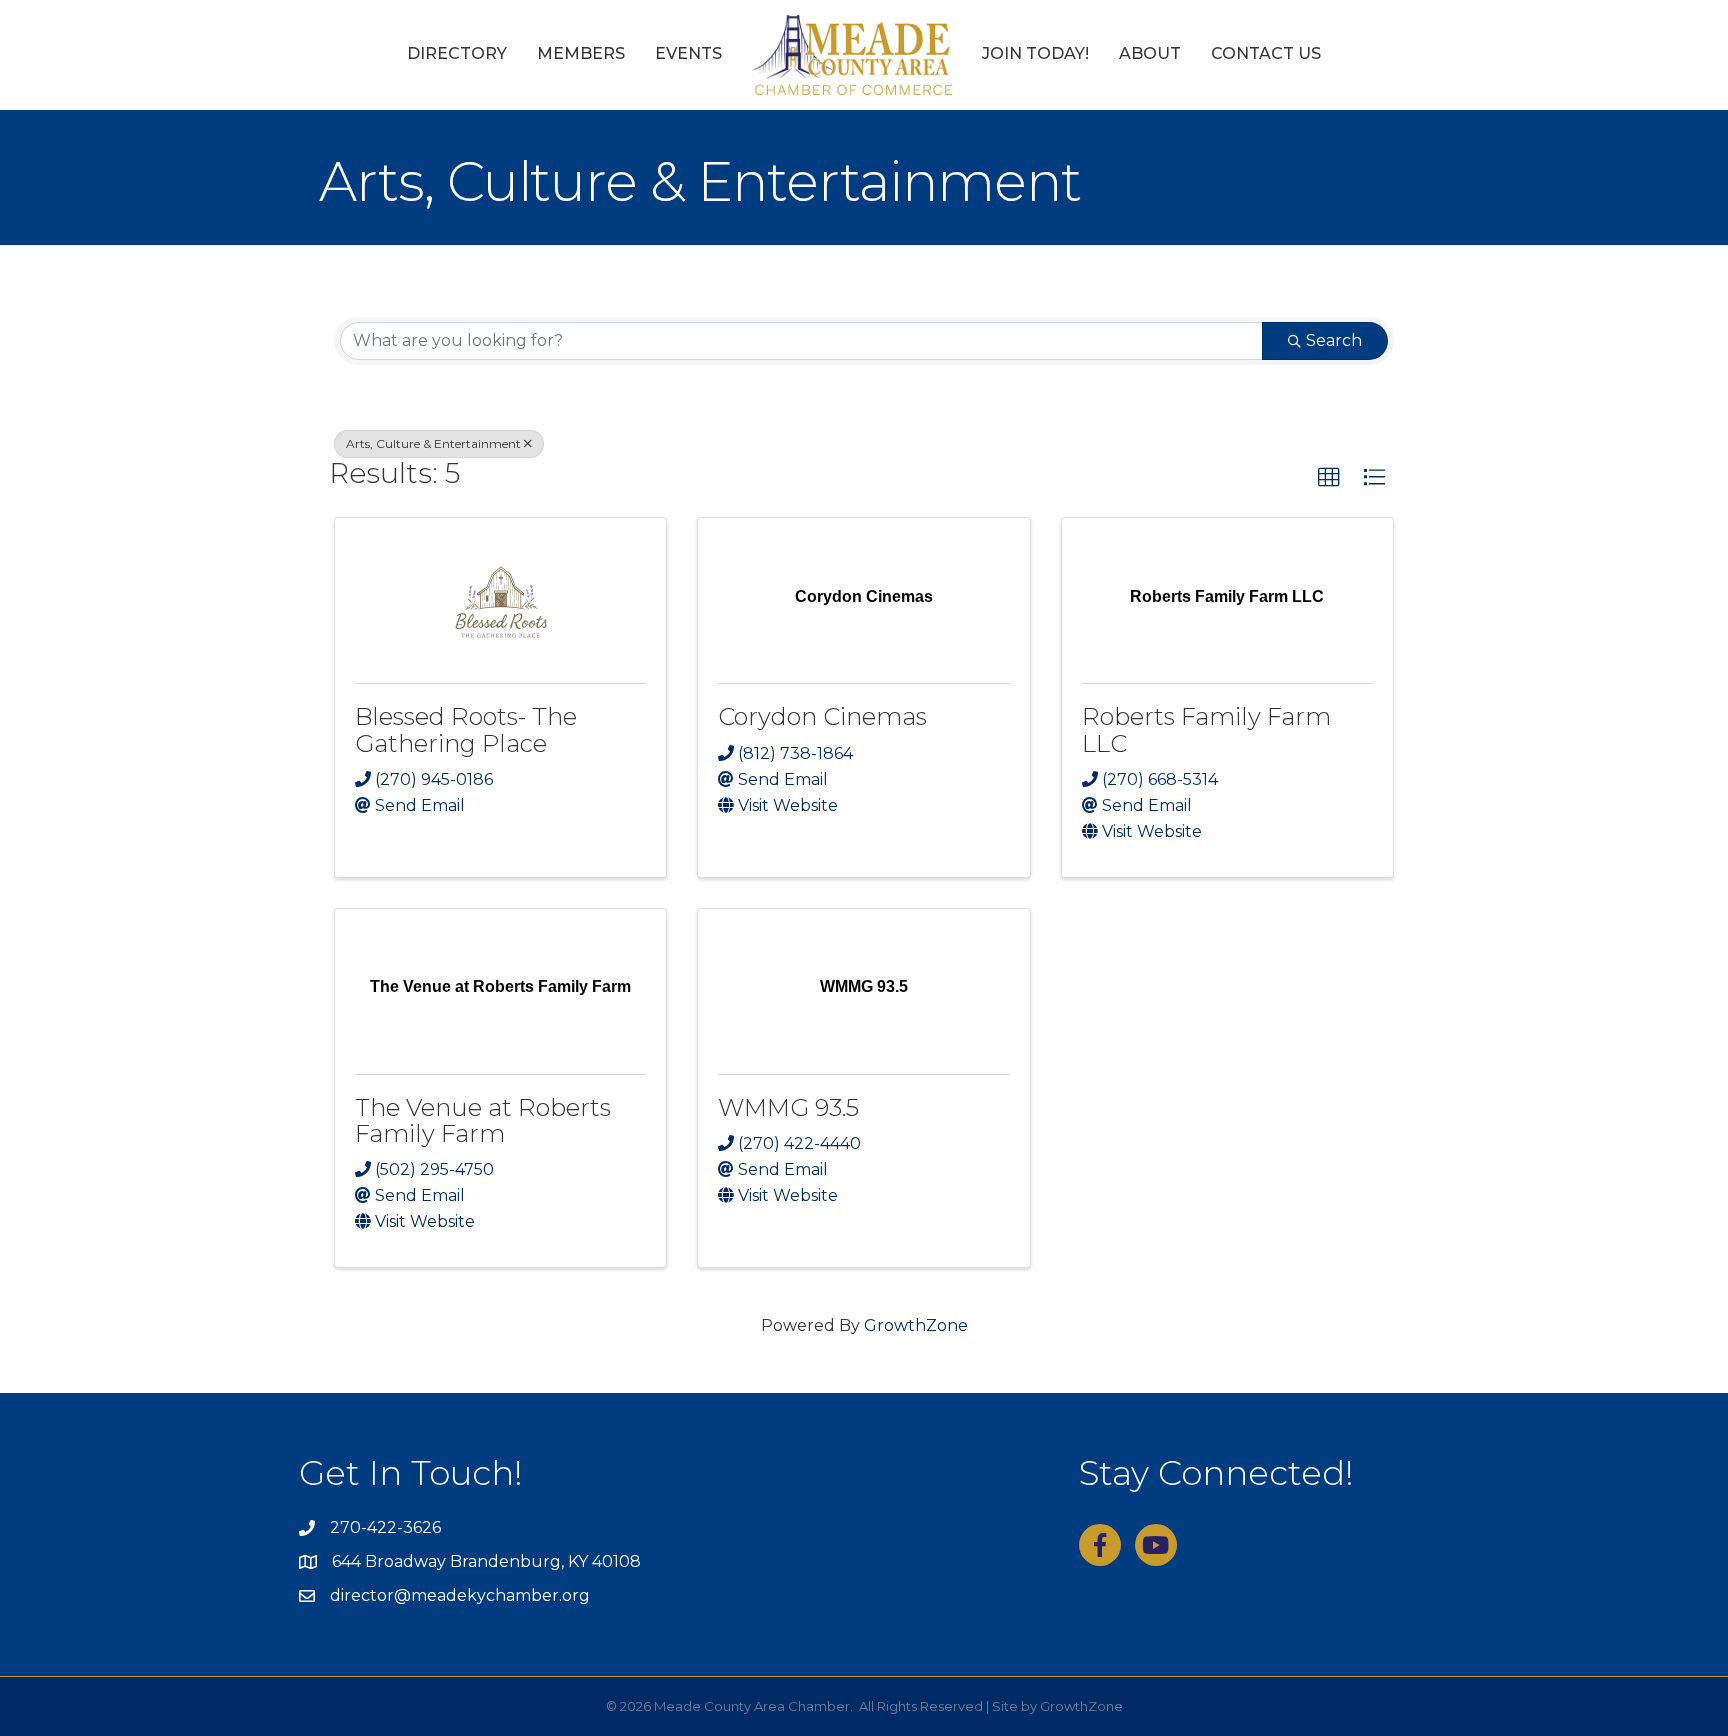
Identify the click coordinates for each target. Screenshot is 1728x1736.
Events (688, 53)
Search (1334, 340)
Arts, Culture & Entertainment (433, 443)
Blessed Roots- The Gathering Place (466, 729)
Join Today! (1035, 53)
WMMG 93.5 (788, 1107)
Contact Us (1266, 53)
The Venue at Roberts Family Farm (483, 1120)
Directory (457, 53)
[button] (1329, 478)
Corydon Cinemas (822, 716)
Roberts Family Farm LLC (1206, 729)
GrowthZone (916, 1325)
